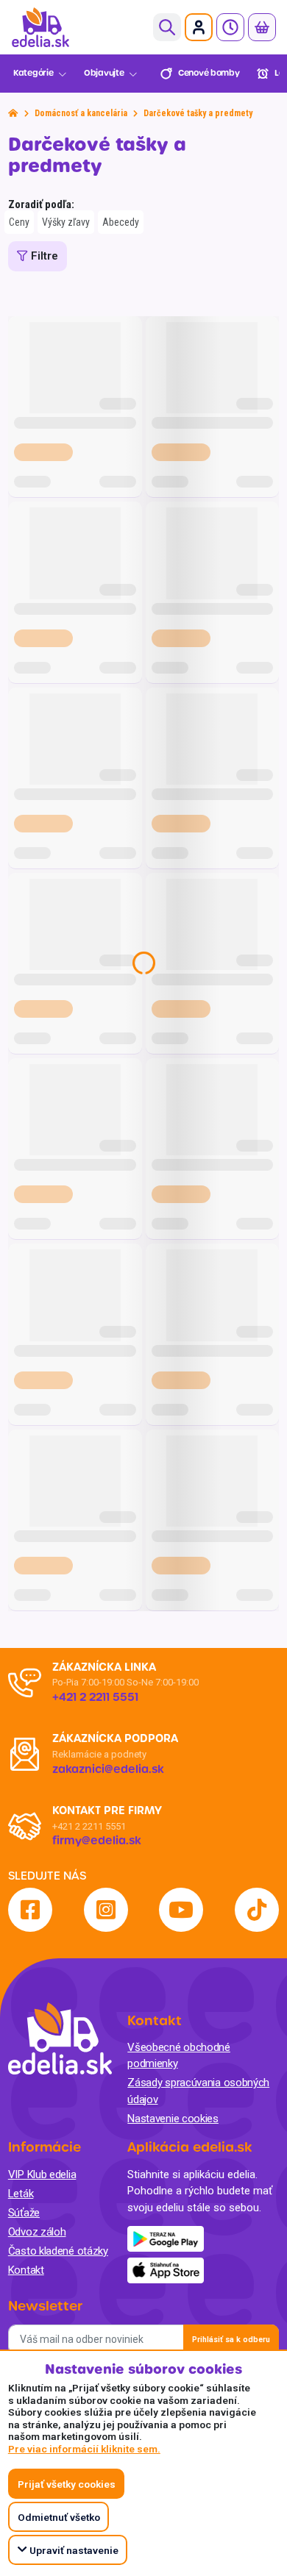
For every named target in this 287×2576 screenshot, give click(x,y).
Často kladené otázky (58, 2251)
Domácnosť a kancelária (81, 113)
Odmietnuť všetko (59, 2517)
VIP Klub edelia (42, 2174)
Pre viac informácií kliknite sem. (84, 2449)
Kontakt (26, 2270)
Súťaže (24, 2213)
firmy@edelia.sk (97, 1841)
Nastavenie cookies (173, 2119)
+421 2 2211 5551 (89, 1826)
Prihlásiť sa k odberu (231, 2340)
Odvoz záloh (37, 2232)
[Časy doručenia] (230, 27)
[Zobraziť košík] (262, 27)
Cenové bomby (209, 73)
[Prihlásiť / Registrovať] (199, 27)
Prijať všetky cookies (67, 2484)
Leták (21, 2194)
